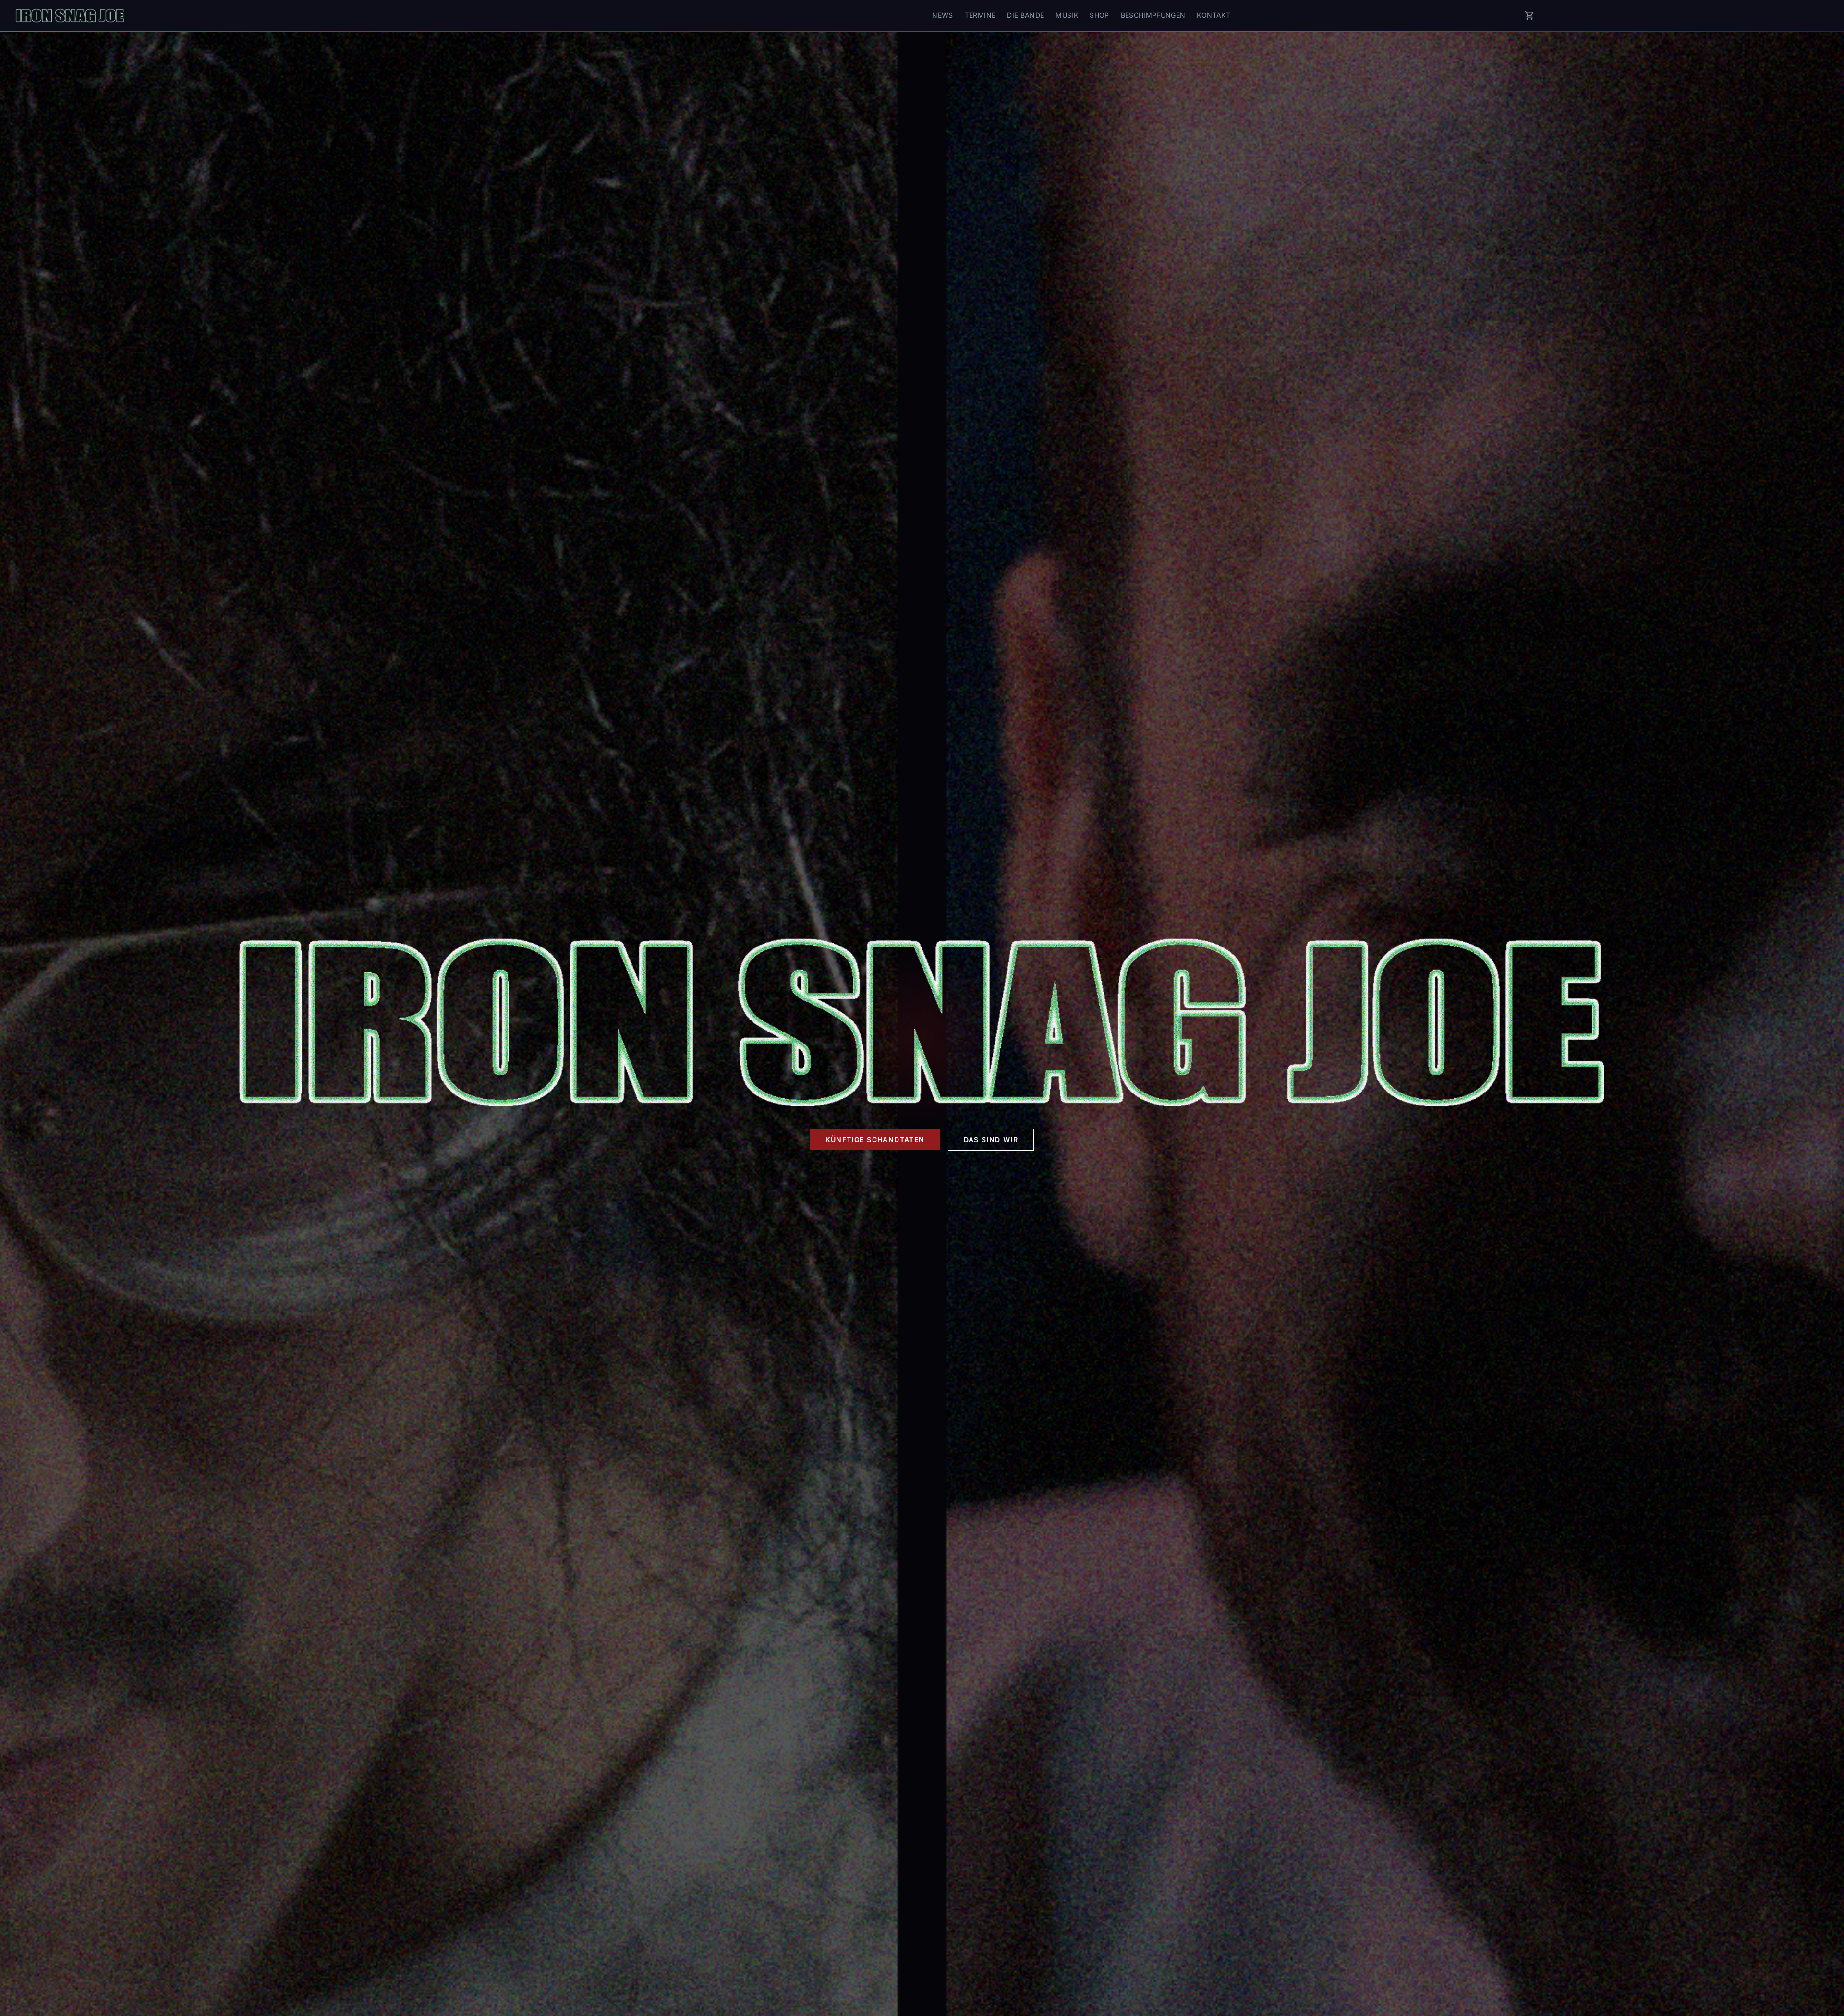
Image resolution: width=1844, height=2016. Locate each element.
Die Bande (1025, 15)
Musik (1067, 15)
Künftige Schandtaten (875, 1139)
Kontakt (1213, 15)
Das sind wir (991, 1139)
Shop (1099, 15)
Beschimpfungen (1153, 15)
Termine (980, 15)
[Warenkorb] (1529, 15)
